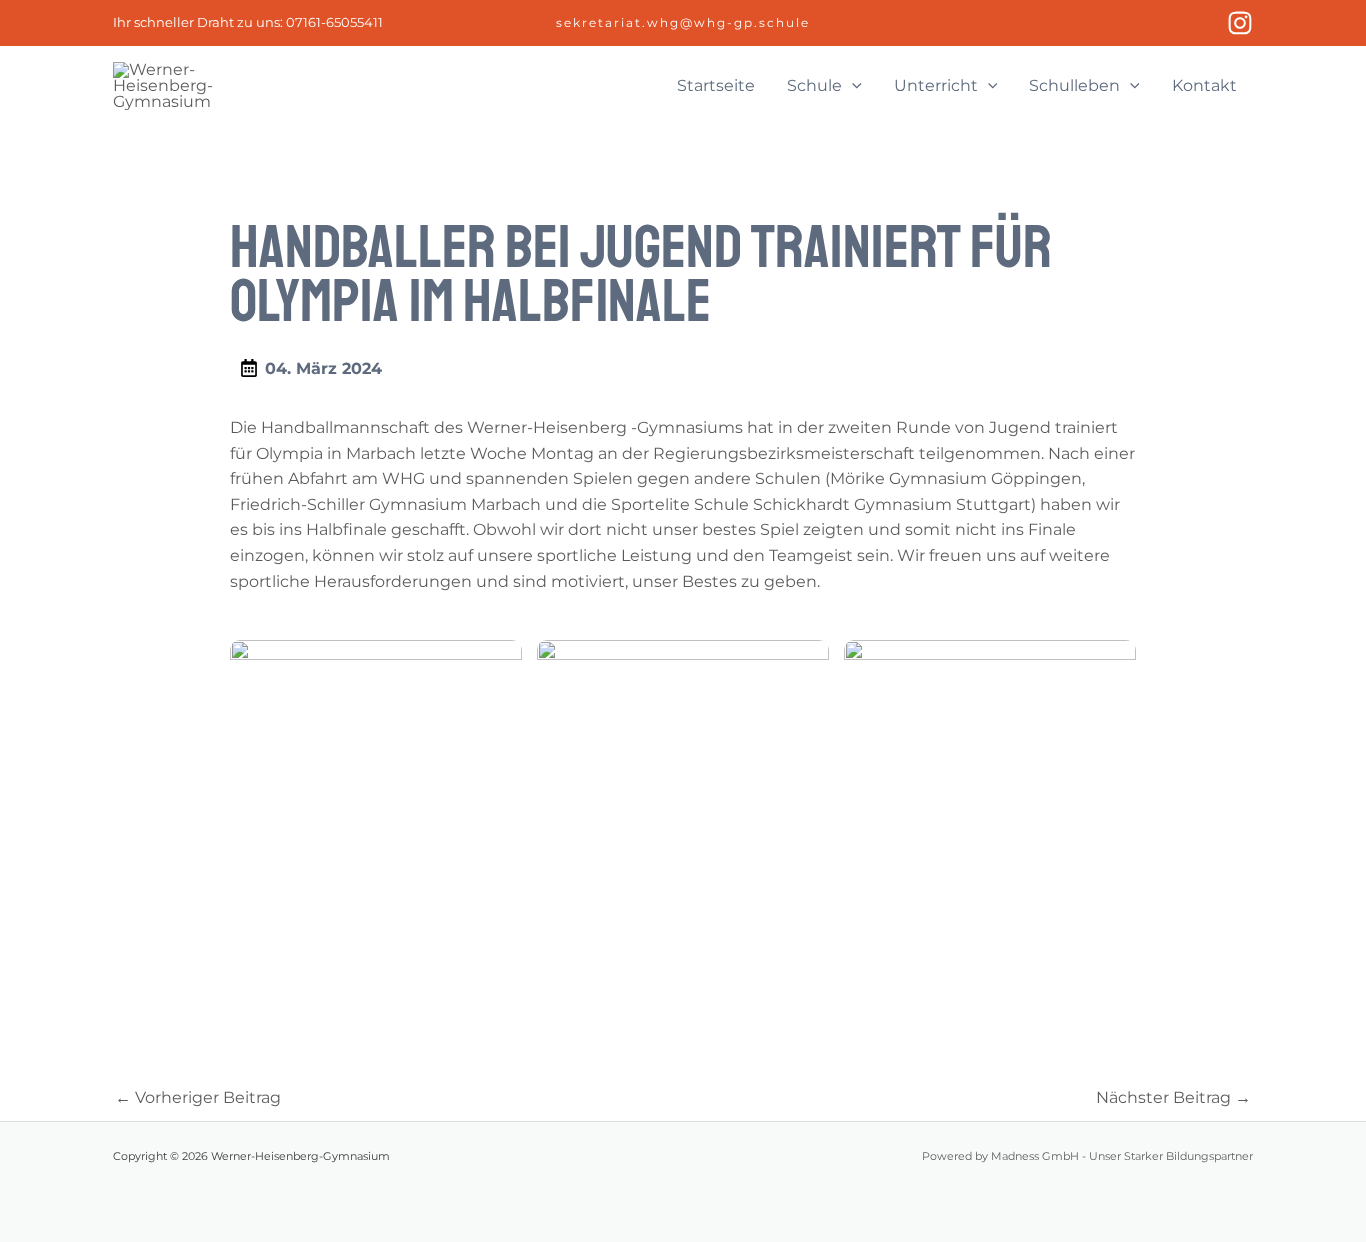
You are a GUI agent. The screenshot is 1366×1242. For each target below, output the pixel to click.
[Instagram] (1240, 23)
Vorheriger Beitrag (198, 1097)
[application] (852, 86)
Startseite (716, 85)
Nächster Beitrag (1173, 1097)
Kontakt (1204, 85)
